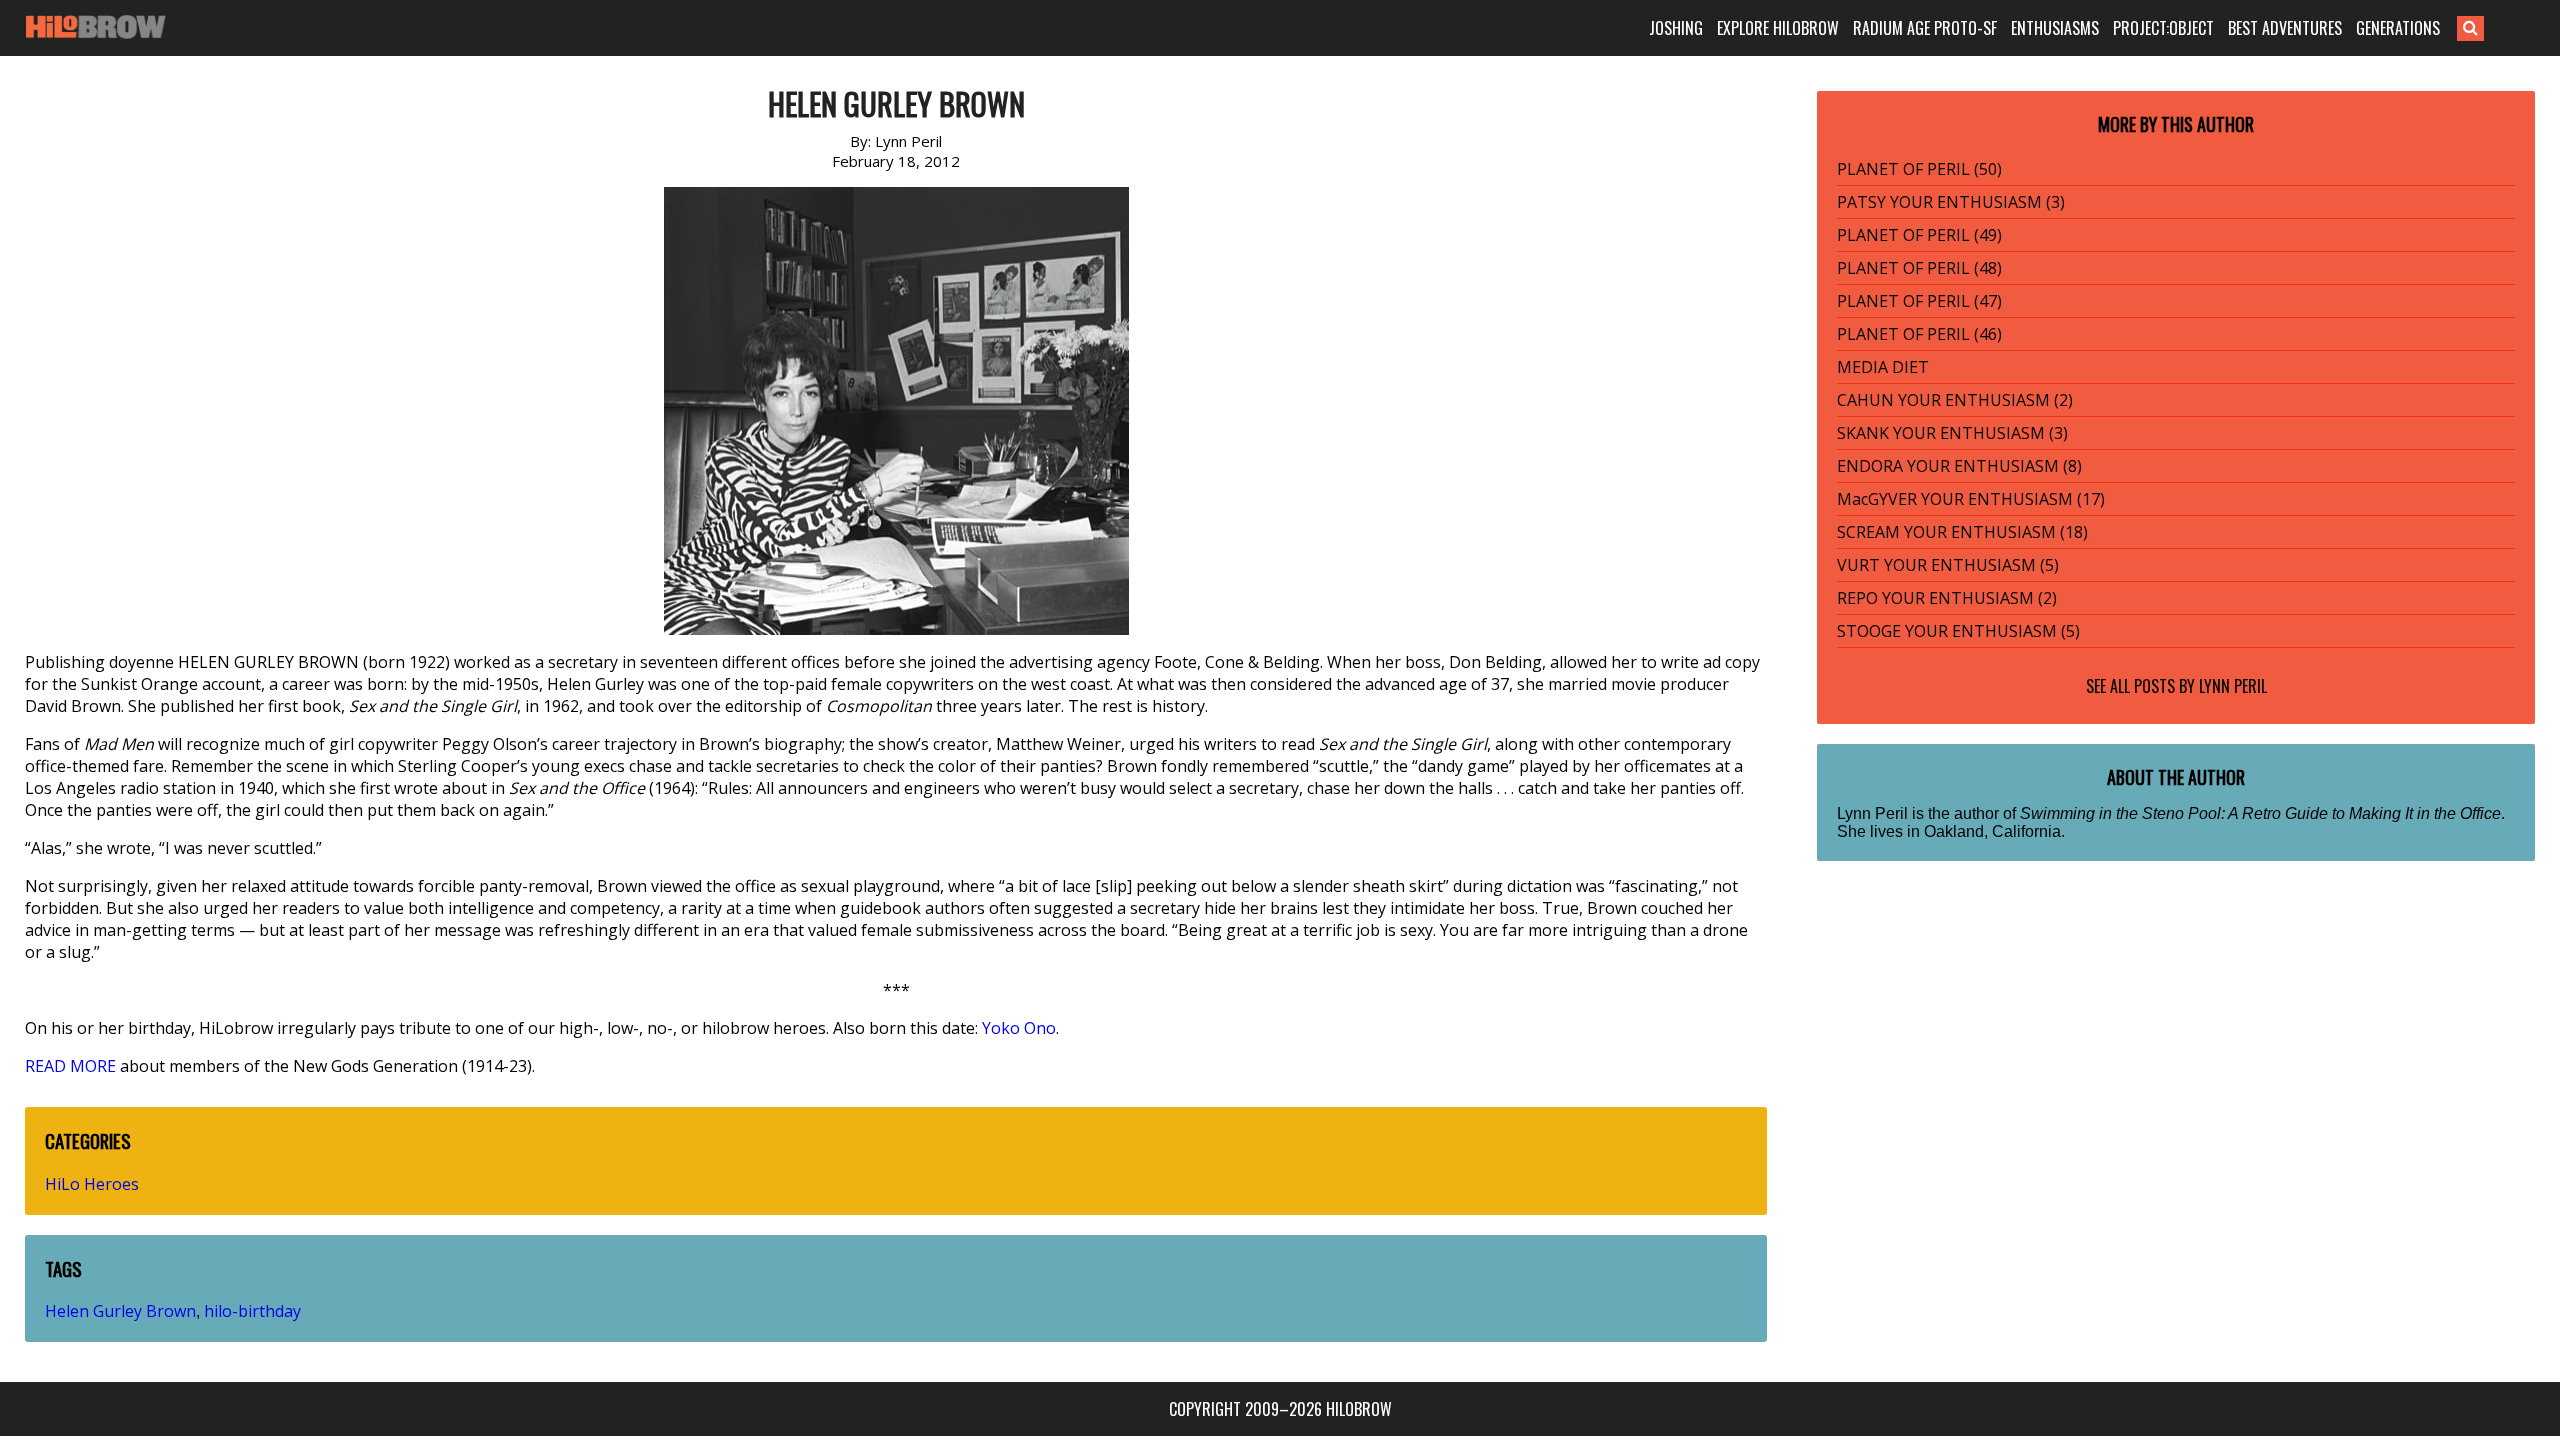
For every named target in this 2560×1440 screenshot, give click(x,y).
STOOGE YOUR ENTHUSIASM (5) (1958, 631)
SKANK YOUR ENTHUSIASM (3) (1952, 433)
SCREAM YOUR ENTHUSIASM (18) (1962, 532)
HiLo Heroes (92, 1184)
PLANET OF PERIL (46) (1919, 334)
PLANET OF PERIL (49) (1919, 235)
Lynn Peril (2233, 686)
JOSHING (1676, 28)
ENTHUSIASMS (2055, 28)
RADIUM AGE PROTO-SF (1925, 28)
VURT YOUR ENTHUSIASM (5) (1948, 565)
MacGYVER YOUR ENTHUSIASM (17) (1971, 499)
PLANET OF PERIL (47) (1919, 301)
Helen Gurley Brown (120, 1311)
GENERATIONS (2398, 28)
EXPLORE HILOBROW (1778, 28)
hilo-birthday (252, 1311)
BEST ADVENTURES (2285, 28)
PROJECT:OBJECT (2163, 28)
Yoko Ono (1019, 1028)
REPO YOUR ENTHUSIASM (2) (1947, 598)
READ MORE (70, 1066)
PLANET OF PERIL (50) (1919, 169)
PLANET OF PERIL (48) (1919, 268)
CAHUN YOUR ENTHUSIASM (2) (1955, 400)
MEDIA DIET (1883, 367)
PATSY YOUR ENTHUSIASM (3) (1951, 202)
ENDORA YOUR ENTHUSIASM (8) (1959, 466)
